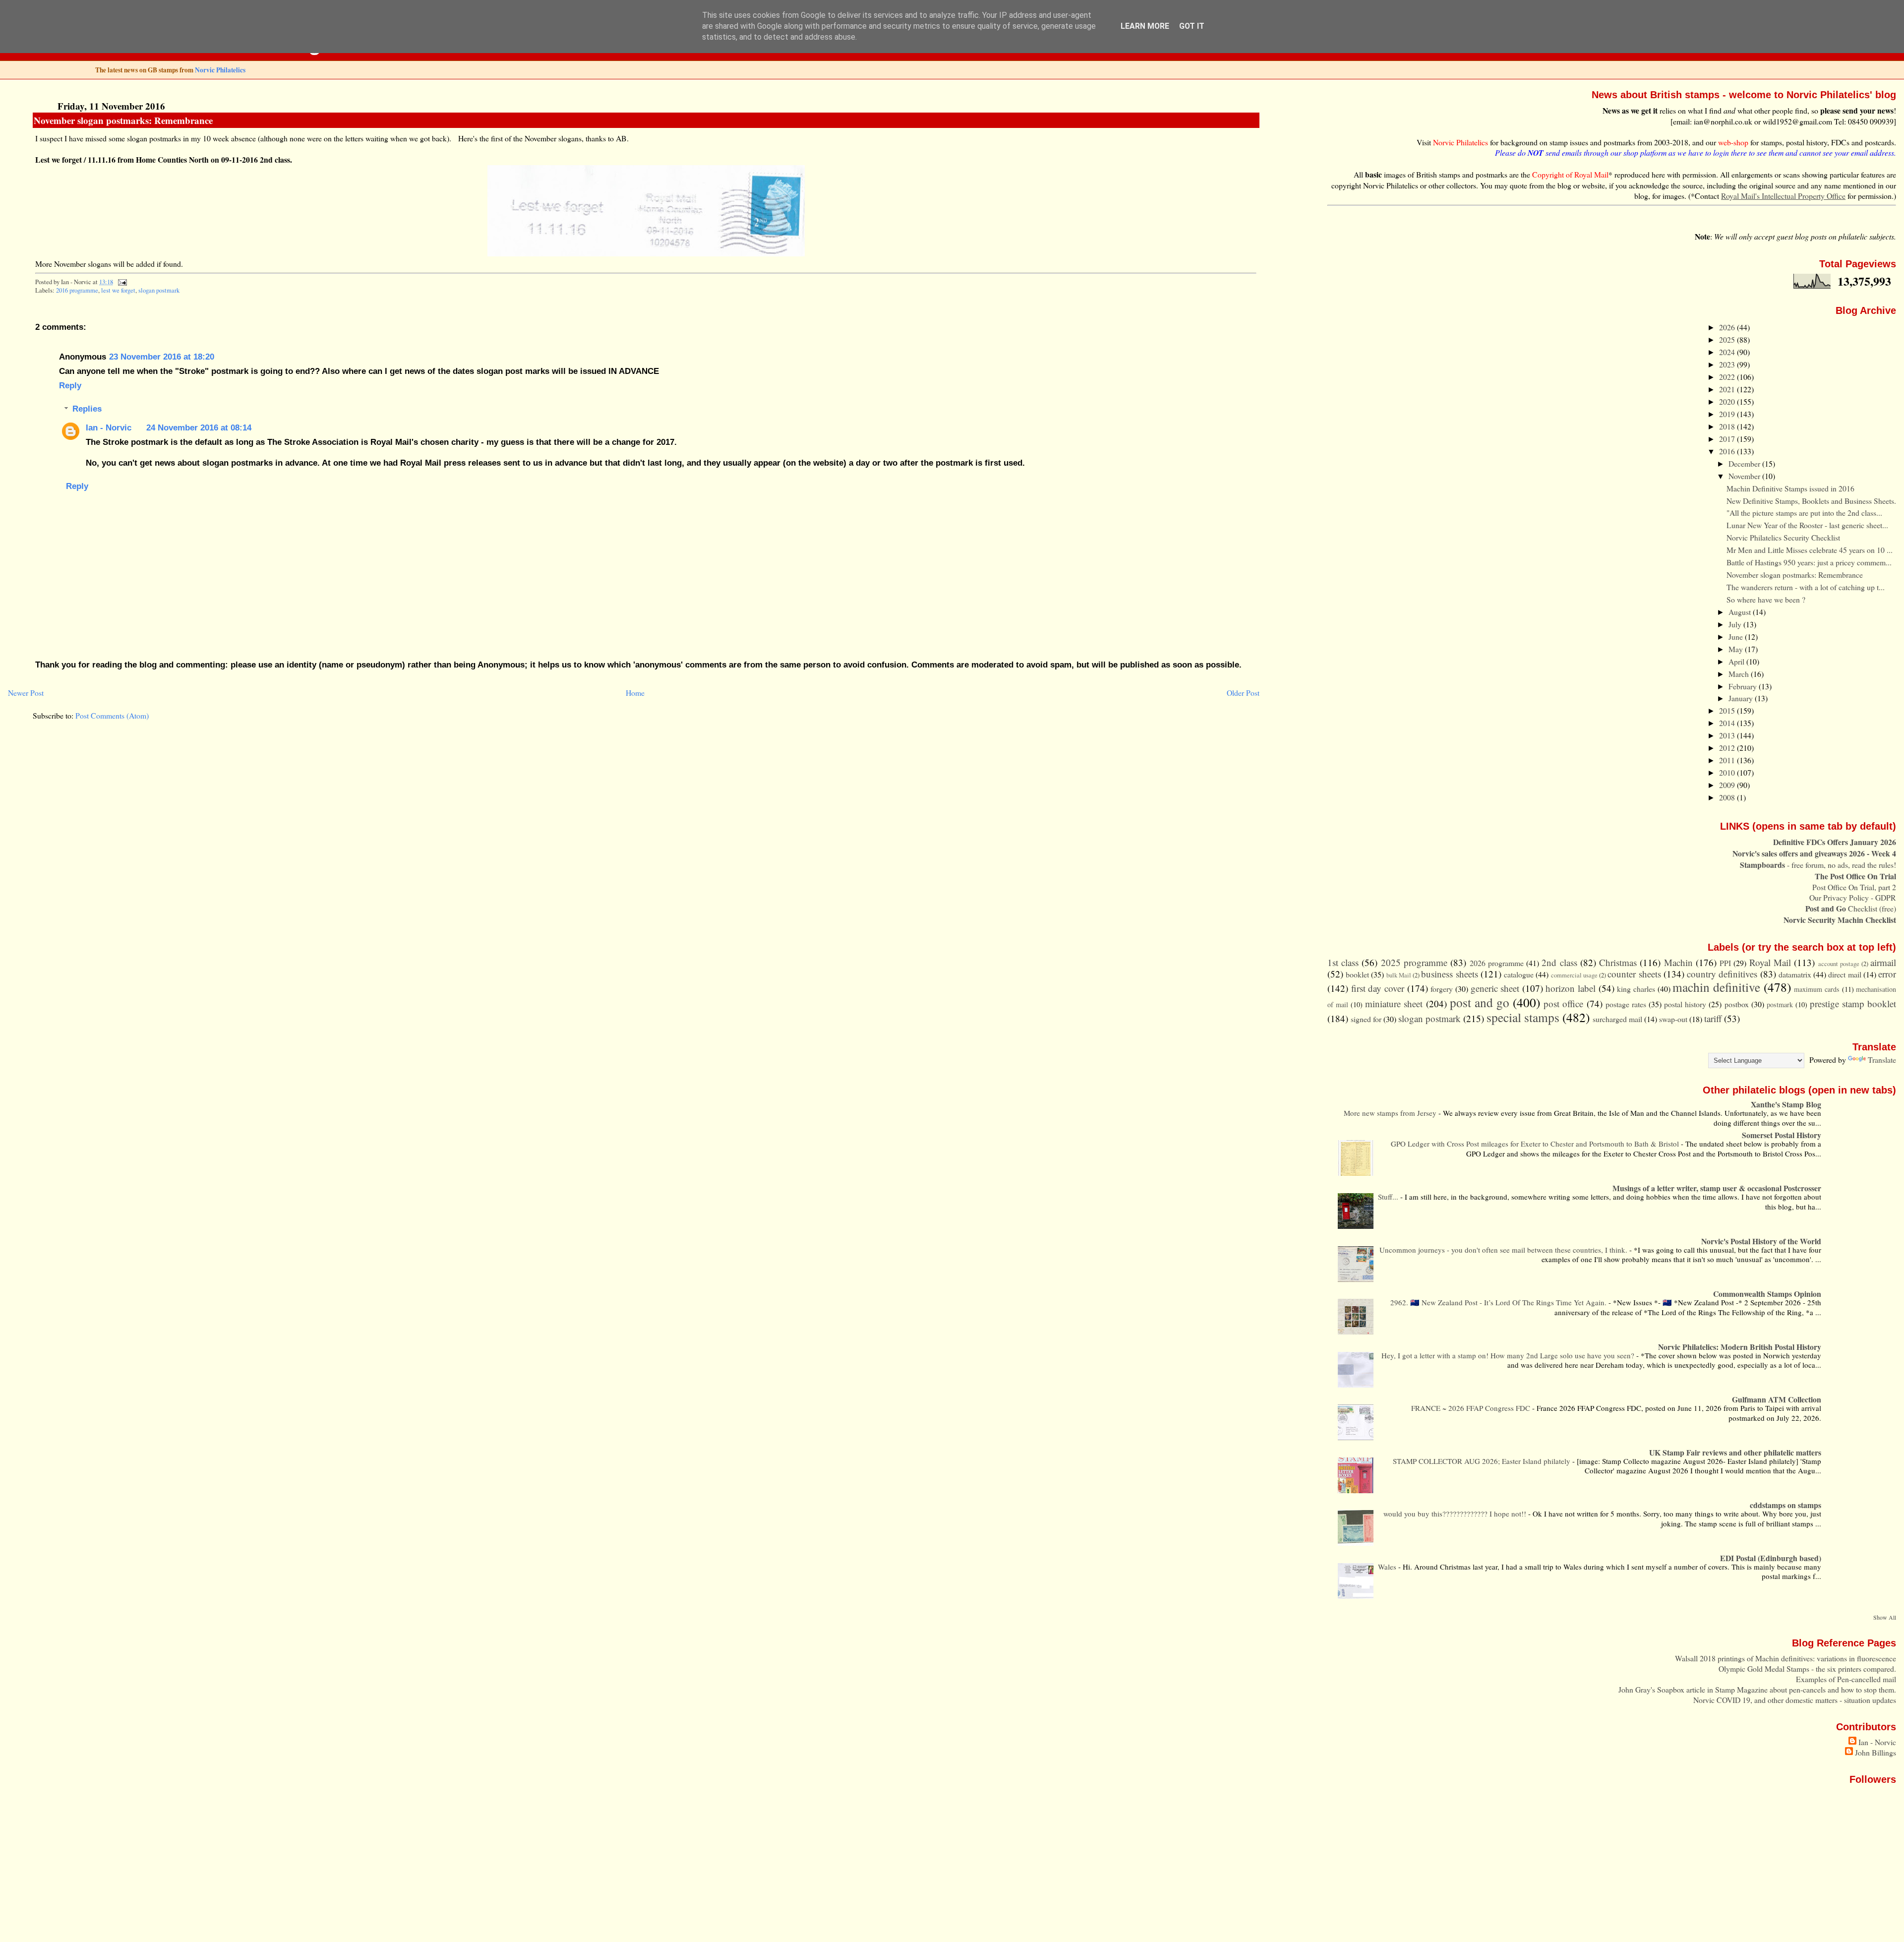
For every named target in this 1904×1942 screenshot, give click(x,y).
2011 (1728, 760)
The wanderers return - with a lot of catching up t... (1806, 587)
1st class (1343, 962)
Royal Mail (1770, 962)
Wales (1388, 1567)
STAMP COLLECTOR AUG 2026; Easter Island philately (1483, 1461)
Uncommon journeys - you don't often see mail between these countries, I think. (1504, 1250)
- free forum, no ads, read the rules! (1818, 865)
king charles (1636, 989)
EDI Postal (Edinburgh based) (1771, 1558)
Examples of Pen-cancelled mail (1846, 1679)
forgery (1442, 989)
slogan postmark (159, 290)
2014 (1728, 723)
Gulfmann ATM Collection (1777, 1399)
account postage (1839, 964)
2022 (1728, 377)
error (1887, 974)
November (1745, 476)
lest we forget (118, 290)
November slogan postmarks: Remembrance (123, 120)
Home (635, 693)
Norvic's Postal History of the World (1761, 1241)
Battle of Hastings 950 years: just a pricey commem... (1809, 562)
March (1740, 674)
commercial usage (1574, 975)
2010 (1728, 772)
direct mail (1844, 974)
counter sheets (1634, 974)
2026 (1728, 327)
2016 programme (77, 290)
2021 (1728, 389)
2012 (1728, 748)
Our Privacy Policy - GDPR (1853, 897)
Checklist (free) (1851, 908)
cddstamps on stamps (1785, 1505)
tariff (1713, 1018)
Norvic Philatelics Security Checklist (1783, 537)
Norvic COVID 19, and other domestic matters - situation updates (1795, 1700)
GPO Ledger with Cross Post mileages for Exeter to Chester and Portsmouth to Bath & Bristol (1536, 1144)
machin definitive (1716, 987)
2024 (1728, 352)
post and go (1480, 1002)
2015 (1728, 710)
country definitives (1722, 974)
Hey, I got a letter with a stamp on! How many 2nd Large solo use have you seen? (1509, 1355)
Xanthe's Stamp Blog (1786, 1104)
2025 (1728, 339)
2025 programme (1414, 962)
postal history (1685, 1004)
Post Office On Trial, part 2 (1854, 887)
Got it (1192, 26)
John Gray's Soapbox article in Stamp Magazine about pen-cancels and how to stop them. (1757, 1689)
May (1737, 649)
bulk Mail (1399, 975)
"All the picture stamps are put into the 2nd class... (1804, 513)
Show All (1885, 1617)
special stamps (1523, 1017)
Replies (87, 409)
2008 (1728, 797)
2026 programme (1497, 963)
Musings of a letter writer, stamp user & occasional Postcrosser (1717, 1188)
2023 (1728, 364)
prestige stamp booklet (1853, 1003)
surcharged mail (1617, 1019)
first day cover (1378, 988)
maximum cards (1817, 989)
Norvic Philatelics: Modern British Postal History (1740, 1347)
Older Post (1243, 693)
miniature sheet (1394, 1003)
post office (1563, 1003)
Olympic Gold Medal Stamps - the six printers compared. (1807, 1669)
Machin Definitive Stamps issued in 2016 (1790, 488)
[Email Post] (120, 282)
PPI (1725, 963)
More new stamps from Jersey (1391, 1113)
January (1742, 698)
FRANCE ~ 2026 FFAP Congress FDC (1472, 1408)
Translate (1882, 1060)
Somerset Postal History (1782, 1135)
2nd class (1559, 962)
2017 (1728, 439)
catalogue (1519, 974)
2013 (1728, 735)
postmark (1780, 1004)
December (1745, 463)
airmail (1883, 962)
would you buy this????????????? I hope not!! (1456, 1514)
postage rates (1626, 1004)
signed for (1366, 1019)
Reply (70, 385)
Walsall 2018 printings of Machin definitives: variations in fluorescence (1785, 1658)
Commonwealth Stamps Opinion (1767, 1294)
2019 (1728, 414)
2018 (1728, 426)
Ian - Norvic (109, 427)
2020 (1728, 401)
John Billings (1875, 1752)
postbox (1737, 1004)
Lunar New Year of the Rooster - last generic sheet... (1807, 525)
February (1744, 686)
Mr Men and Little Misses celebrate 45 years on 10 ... (1810, 550)
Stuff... (1389, 1197)
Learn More (1145, 26)
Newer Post (26, 693)
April (1737, 661)
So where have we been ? (1766, 599)
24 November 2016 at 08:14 (199, 427)
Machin (1678, 962)
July (1736, 624)
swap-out (1673, 1019)
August (1741, 612)
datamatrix (1795, 974)
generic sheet (1495, 988)
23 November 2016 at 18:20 (162, 357)
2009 (1728, 785)
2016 (1728, 451)
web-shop (1733, 142)
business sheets (1449, 974)
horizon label (1571, 988)
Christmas (1618, 962)
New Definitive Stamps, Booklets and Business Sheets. (1811, 501)
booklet (1357, 974)
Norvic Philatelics (220, 70)
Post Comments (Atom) (112, 715)
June (1737, 637)
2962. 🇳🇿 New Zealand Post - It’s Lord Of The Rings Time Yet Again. (1499, 1302)
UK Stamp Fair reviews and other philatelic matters (1735, 1452)
